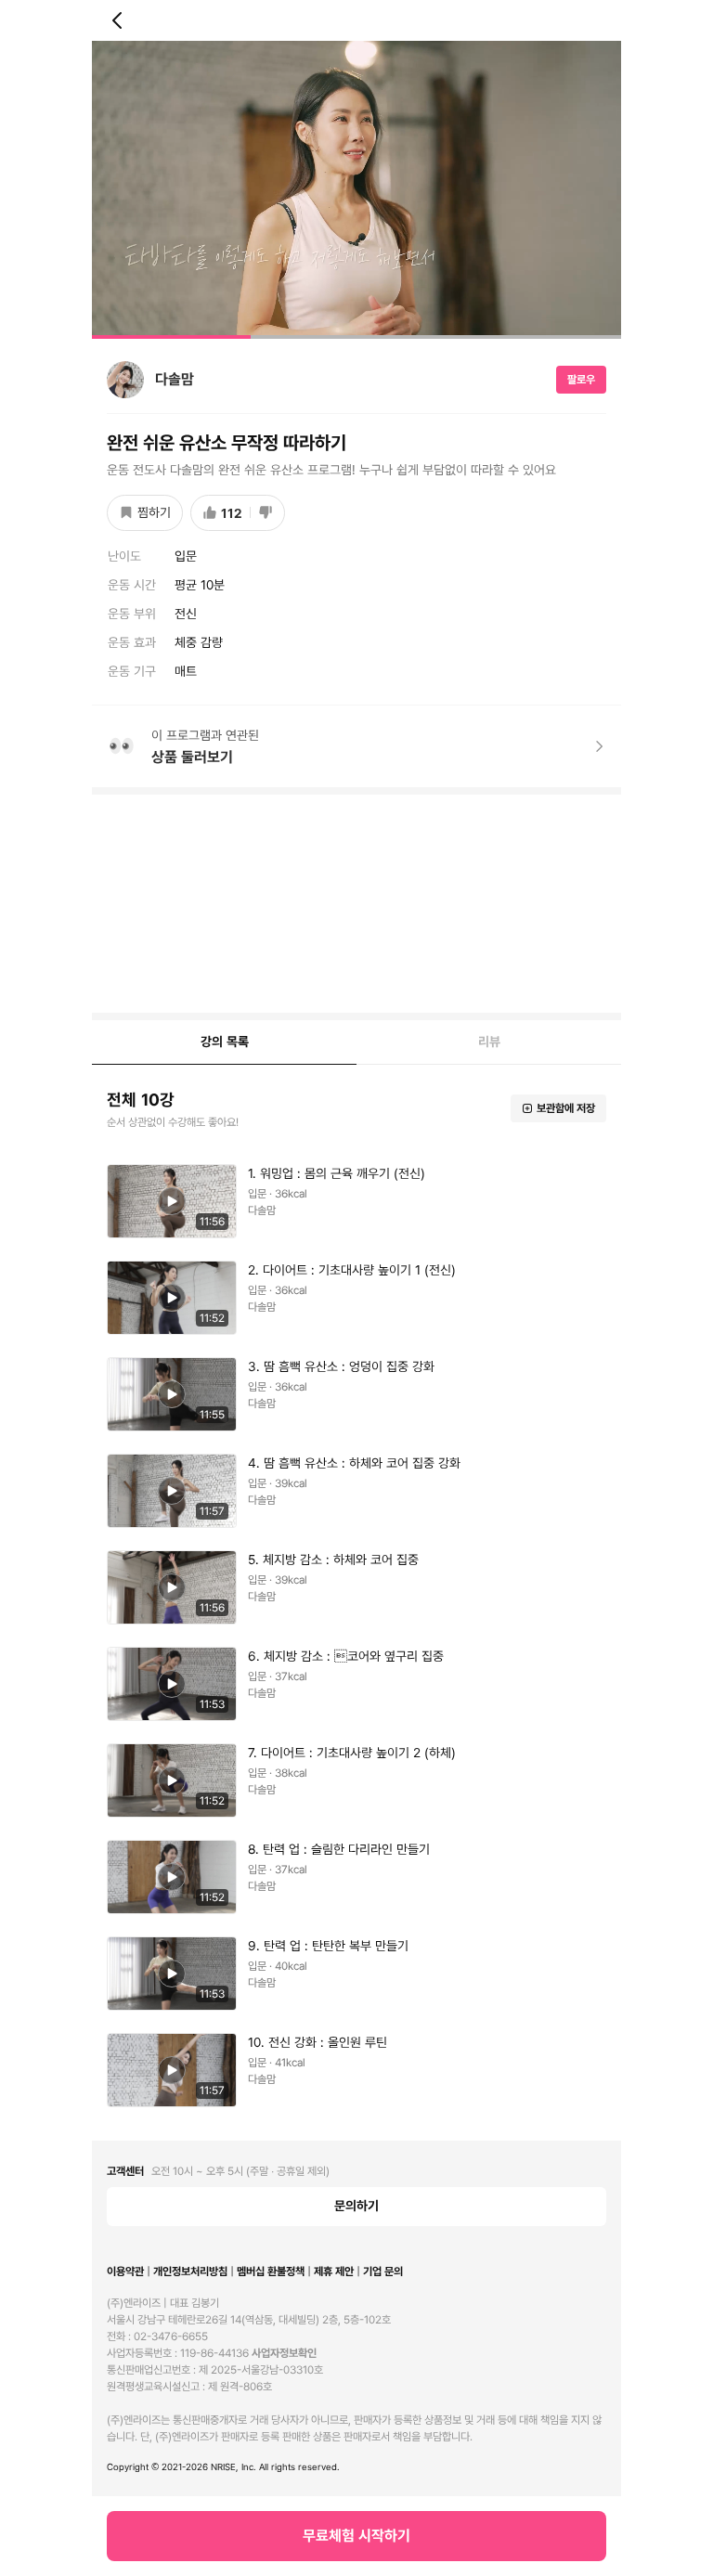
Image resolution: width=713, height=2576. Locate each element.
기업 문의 (383, 2272)
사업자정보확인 (284, 2353)
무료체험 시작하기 (356, 2536)
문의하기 (356, 2206)
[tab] (224, 1042)
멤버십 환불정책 (271, 2272)
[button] (356, 190)
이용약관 (125, 2272)
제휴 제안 (334, 2272)
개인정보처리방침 (190, 2272)
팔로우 (581, 380)
